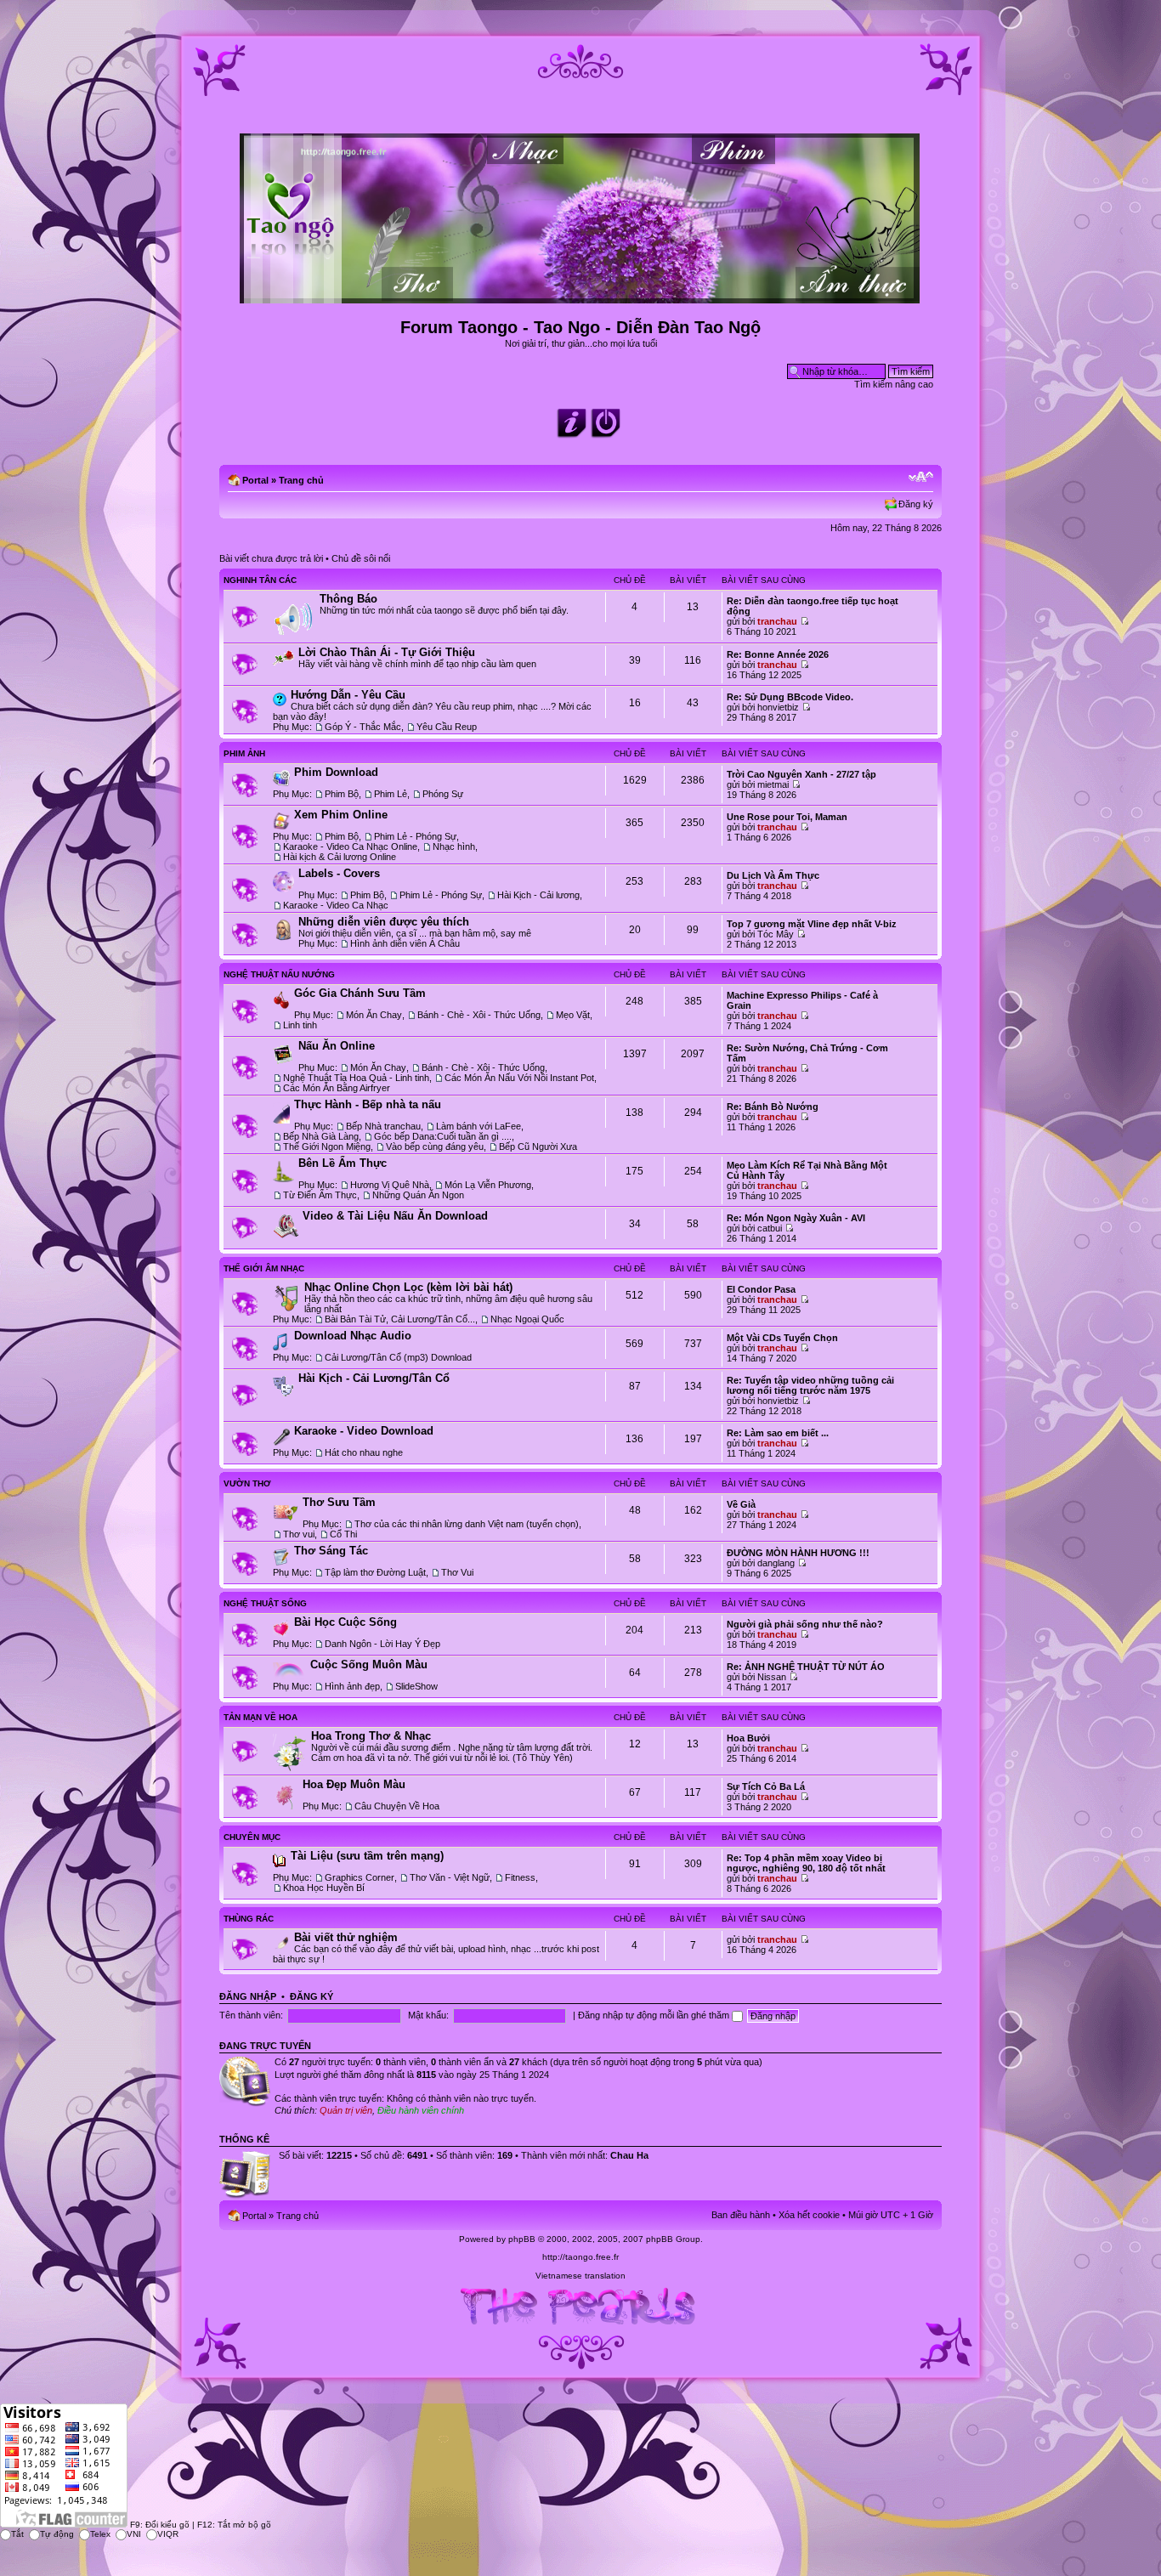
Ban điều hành (741, 2215)
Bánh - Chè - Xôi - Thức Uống (479, 1015)
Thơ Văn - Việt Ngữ (450, 1877)
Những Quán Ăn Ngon (418, 1195)
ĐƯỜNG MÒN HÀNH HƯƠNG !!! (798, 1553)
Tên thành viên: (251, 2015)
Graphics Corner (360, 1877)
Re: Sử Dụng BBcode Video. (790, 697)
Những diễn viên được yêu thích (384, 922)
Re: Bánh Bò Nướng (773, 1107)
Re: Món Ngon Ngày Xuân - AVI (796, 1218)
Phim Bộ (342, 794)
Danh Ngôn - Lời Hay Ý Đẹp (382, 1644)
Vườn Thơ (247, 1483)
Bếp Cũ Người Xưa (538, 1146)
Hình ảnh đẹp (352, 1686)
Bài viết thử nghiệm (346, 1937)
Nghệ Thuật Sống (265, 1603)
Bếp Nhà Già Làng (321, 1136)
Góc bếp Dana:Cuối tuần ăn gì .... (443, 1136)
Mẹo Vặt (573, 1015)
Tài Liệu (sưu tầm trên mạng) (367, 1856)
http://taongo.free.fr (580, 2257)
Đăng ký (916, 504)
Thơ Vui (457, 1572)
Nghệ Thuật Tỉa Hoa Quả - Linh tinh (356, 1078)
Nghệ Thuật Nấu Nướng (279, 974)
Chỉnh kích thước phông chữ (921, 477)
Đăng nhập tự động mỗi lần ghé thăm (655, 2015)
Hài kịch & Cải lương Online (340, 857)
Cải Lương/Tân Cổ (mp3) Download (398, 1357)
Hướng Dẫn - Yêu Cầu (348, 695)
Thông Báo (348, 599)
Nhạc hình (454, 846)
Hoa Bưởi (748, 1738)
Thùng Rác (249, 1919)
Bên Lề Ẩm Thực (343, 1163)
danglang (776, 1563)
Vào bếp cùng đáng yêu (435, 1146)
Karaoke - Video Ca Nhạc (336, 905)
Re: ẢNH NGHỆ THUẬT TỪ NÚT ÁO (806, 1667)
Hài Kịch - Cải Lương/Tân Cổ (374, 1378)
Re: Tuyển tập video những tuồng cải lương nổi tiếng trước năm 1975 (810, 1385)
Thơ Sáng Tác (331, 1551)
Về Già (741, 1504)
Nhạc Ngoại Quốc (527, 1319)
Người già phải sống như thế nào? (805, 1624)
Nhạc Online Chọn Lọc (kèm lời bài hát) (408, 1287)
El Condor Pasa (761, 1289)
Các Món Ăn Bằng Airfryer (337, 1088)
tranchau (777, 621)
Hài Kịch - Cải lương (538, 895)
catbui (770, 1228)
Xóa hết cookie (809, 2215)
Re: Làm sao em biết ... (778, 1433)
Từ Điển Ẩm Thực (320, 1195)
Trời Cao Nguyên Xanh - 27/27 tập (801, 774)
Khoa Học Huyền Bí (324, 1888)
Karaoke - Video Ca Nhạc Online (350, 846)
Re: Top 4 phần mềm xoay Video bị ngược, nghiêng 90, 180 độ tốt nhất (806, 1863)
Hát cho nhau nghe (364, 1452)
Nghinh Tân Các (260, 580)
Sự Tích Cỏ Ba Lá (766, 1786)
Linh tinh (300, 1025)
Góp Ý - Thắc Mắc (363, 727)
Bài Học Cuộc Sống (345, 1622)
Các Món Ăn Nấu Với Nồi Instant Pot (519, 1078)
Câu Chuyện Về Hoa (397, 1806)
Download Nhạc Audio (353, 1336)
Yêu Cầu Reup (447, 727)
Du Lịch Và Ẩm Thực (773, 875)
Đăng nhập (248, 1996)
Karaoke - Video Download (364, 1431)
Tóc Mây (776, 934)
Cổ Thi (343, 1534)
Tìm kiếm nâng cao (894, 384)
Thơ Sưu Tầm (339, 1502)
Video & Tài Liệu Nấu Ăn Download (395, 1216)
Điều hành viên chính (421, 2110)
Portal (255, 480)
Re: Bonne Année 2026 (778, 654)
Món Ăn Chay (374, 1015)
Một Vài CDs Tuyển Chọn (782, 1338)
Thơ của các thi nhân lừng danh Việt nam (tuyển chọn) (467, 1524)
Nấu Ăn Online (337, 1046)
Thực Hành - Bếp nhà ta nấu (368, 1104)
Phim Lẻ (391, 794)
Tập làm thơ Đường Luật (375, 1572)
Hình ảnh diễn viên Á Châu (405, 943)
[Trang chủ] (581, 296)
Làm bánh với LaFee (479, 1126)
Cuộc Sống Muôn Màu (369, 1664)
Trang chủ (301, 480)
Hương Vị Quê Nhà (390, 1185)
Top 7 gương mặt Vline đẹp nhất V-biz (812, 924)
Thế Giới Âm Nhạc (264, 1268)
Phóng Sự (443, 794)
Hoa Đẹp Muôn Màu (354, 1784)
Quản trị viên (346, 2110)
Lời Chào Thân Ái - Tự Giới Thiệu (387, 652)
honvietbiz (778, 707)
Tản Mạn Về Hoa (261, 1717)
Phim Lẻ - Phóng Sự (415, 836)
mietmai (773, 784)
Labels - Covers (339, 873)
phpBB (522, 2239)
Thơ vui (299, 1534)
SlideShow (416, 1686)
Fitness (520, 1877)
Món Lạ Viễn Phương (488, 1185)
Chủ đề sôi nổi (361, 558)
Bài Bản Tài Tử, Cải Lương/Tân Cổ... (400, 1319)
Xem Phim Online (341, 815)
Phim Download (336, 772)
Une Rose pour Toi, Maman (787, 817)
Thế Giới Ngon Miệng (327, 1146)
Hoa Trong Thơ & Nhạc (371, 1736)
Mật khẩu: (428, 2015)
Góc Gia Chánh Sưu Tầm (360, 993)
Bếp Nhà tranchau (383, 1126)
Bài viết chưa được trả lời (271, 558)
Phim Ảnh (244, 753)
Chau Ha (629, 2155)
